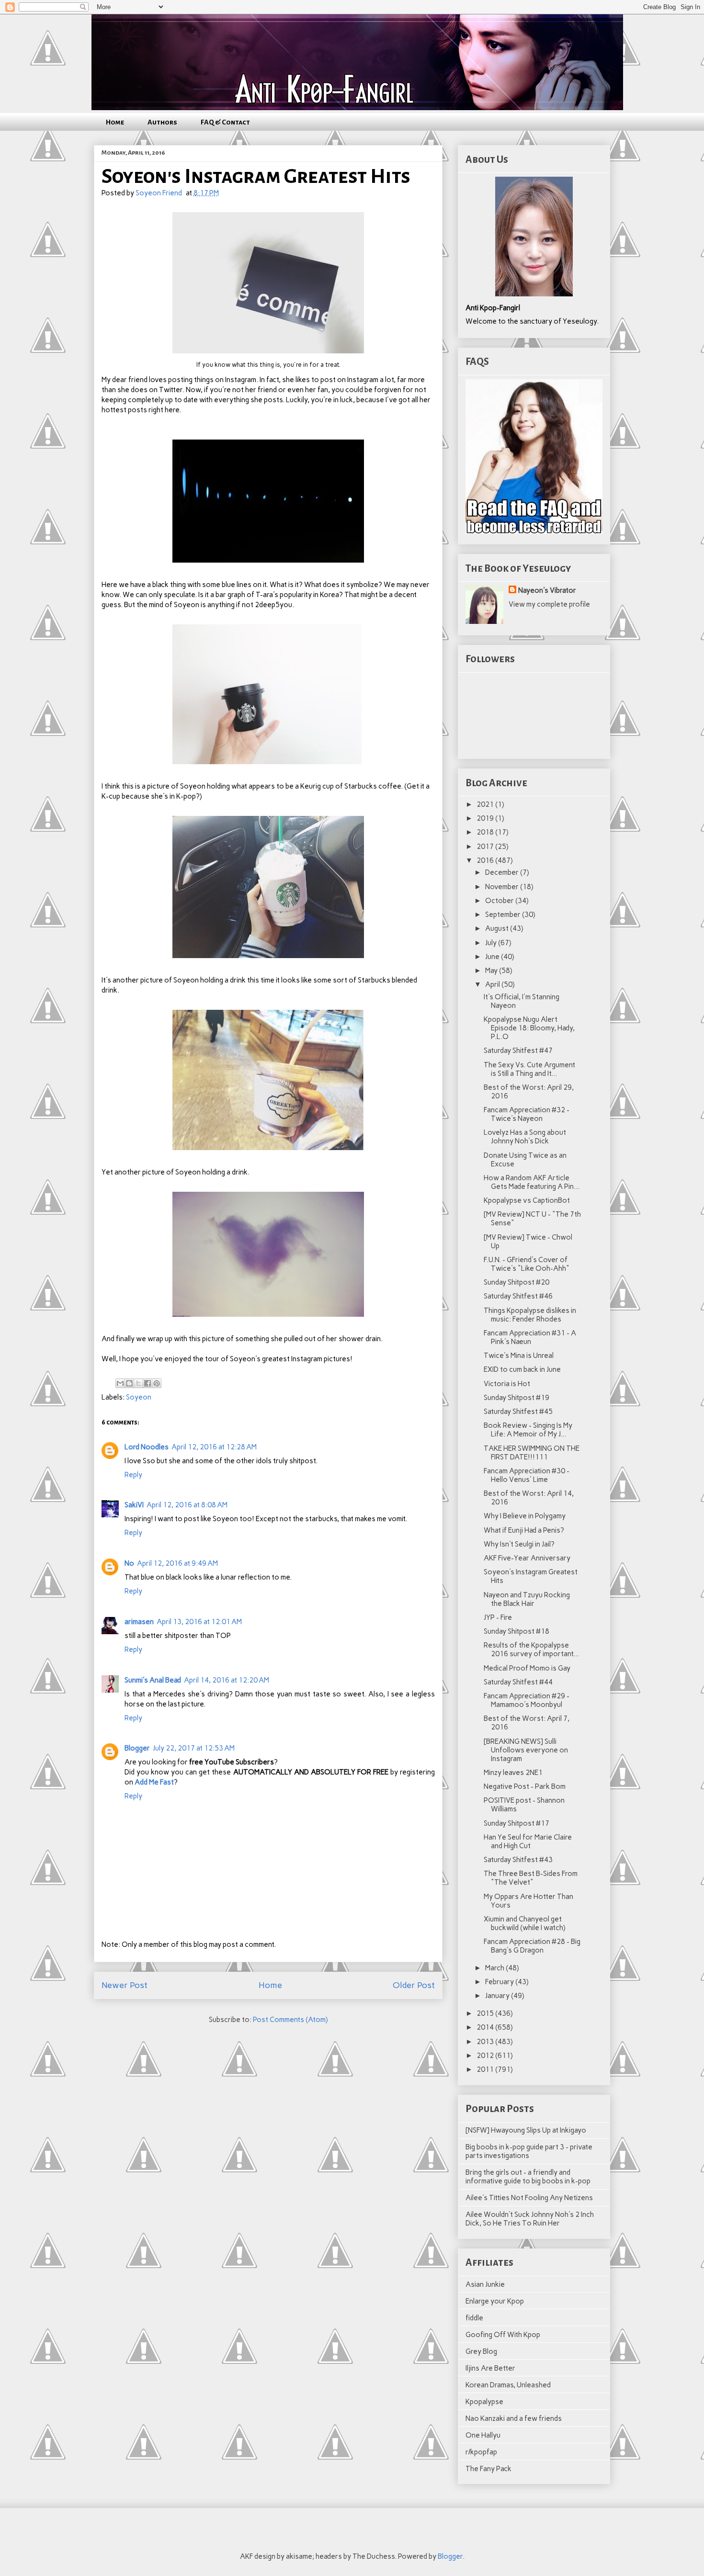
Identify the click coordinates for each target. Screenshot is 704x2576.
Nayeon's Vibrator (547, 590)
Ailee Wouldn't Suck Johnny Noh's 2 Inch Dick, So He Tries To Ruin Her (530, 2219)
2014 (486, 2027)
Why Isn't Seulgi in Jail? (519, 1544)
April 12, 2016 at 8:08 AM (187, 1505)
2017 (486, 847)
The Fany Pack (488, 2469)
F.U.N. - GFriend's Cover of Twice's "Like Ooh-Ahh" (527, 1264)
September (504, 915)
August (498, 928)
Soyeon (139, 1397)
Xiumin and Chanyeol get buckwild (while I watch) (525, 1923)
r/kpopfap (481, 2452)
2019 (486, 818)
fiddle (474, 2318)
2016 (486, 860)
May (492, 971)
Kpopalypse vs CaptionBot (527, 1200)
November (503, 887)
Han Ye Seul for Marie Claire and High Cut (528, 1842)
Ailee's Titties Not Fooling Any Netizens (529, 2198)
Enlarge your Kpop (495, 2301)
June (493, 957)
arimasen (139, 1622)
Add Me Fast (154, 1782)
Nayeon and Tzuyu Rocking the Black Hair (527, 1599)
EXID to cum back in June (522, 1369)
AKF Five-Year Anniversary (527, 1558)
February (500, 1982)
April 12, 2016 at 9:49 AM (177, 1563)
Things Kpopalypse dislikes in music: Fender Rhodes (530, 1315)
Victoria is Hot (507, 1384)
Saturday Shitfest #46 (518, 1296)
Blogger (137, 1748)
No (129, 1563)
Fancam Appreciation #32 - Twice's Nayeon (527, 1114)
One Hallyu (483, 2435)
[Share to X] (138, 1383)
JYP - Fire (498, 1617)
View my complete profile (549, 604)
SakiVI (134, 1505)
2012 (486, 2056)
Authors (162, 122)
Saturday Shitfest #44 (518, 1682)
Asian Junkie (485, 2284)
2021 (486, 804)
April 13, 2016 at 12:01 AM (199, 1622)
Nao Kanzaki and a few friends (514, 2418)
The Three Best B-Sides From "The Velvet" (531, 1878)
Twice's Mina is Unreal (519, 1356)
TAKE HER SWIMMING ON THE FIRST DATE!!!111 (532, 1453)
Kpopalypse (484, 2402)
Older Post (414, 1985)
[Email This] (120, 1383)
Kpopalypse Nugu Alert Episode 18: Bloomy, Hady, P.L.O (529, 1028)
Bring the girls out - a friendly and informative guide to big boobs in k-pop (528, 2177)
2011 (486, 2069)
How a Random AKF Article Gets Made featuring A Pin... (532, 1182)
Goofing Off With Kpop (503, 2335)
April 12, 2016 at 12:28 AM (214, 1447)
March (495, 1968)
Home (115, 122)
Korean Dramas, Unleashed (508, 2385)
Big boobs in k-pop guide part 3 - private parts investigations (529, 2151)
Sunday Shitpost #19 (517, 1398)
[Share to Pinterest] (157, 1383)
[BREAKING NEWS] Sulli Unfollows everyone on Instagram (526, 1750)
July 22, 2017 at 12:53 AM (194, 1748)
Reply (133, 1475)
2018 (486, 832)
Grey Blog (481, 2351)
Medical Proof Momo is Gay (527, 1668)
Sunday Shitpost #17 (517, 1823)
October (500, 901)
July (492, 943)
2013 (486, 2042)
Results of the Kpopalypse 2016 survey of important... (531, 1650)
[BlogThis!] (129, 1383)
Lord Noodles (147, 1447)
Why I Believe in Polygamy (525, 1516)
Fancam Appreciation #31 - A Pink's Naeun (530, 1337)
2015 (486, 2013)
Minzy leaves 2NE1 (513, 1773)
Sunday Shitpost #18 (517, 1631)
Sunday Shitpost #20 (517, 1282)
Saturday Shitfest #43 (518, 1860)
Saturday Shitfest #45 (518, 1412)
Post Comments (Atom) (290, 2020)
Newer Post (125, 1985)
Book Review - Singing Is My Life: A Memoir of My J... (528, 1430)
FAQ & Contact (225, 122)
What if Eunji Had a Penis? (524, 1530)
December (503, 872)
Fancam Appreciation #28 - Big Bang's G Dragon (532, 1946)
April (493, 984)
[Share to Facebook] (148, 1383)
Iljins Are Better (490, 2368)
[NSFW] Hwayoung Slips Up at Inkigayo (526, 2130)
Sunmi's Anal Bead (153, 1680)
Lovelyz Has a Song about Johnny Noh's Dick (525, 1137)
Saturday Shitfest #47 (518, 1051)
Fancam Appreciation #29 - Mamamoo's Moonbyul (527, 1700)
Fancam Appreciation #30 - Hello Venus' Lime (527, 1475)
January (498, 1996)
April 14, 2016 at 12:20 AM (227, 1680)
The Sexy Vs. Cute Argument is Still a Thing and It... (529, 1069)
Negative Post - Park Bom (525, 1786)
